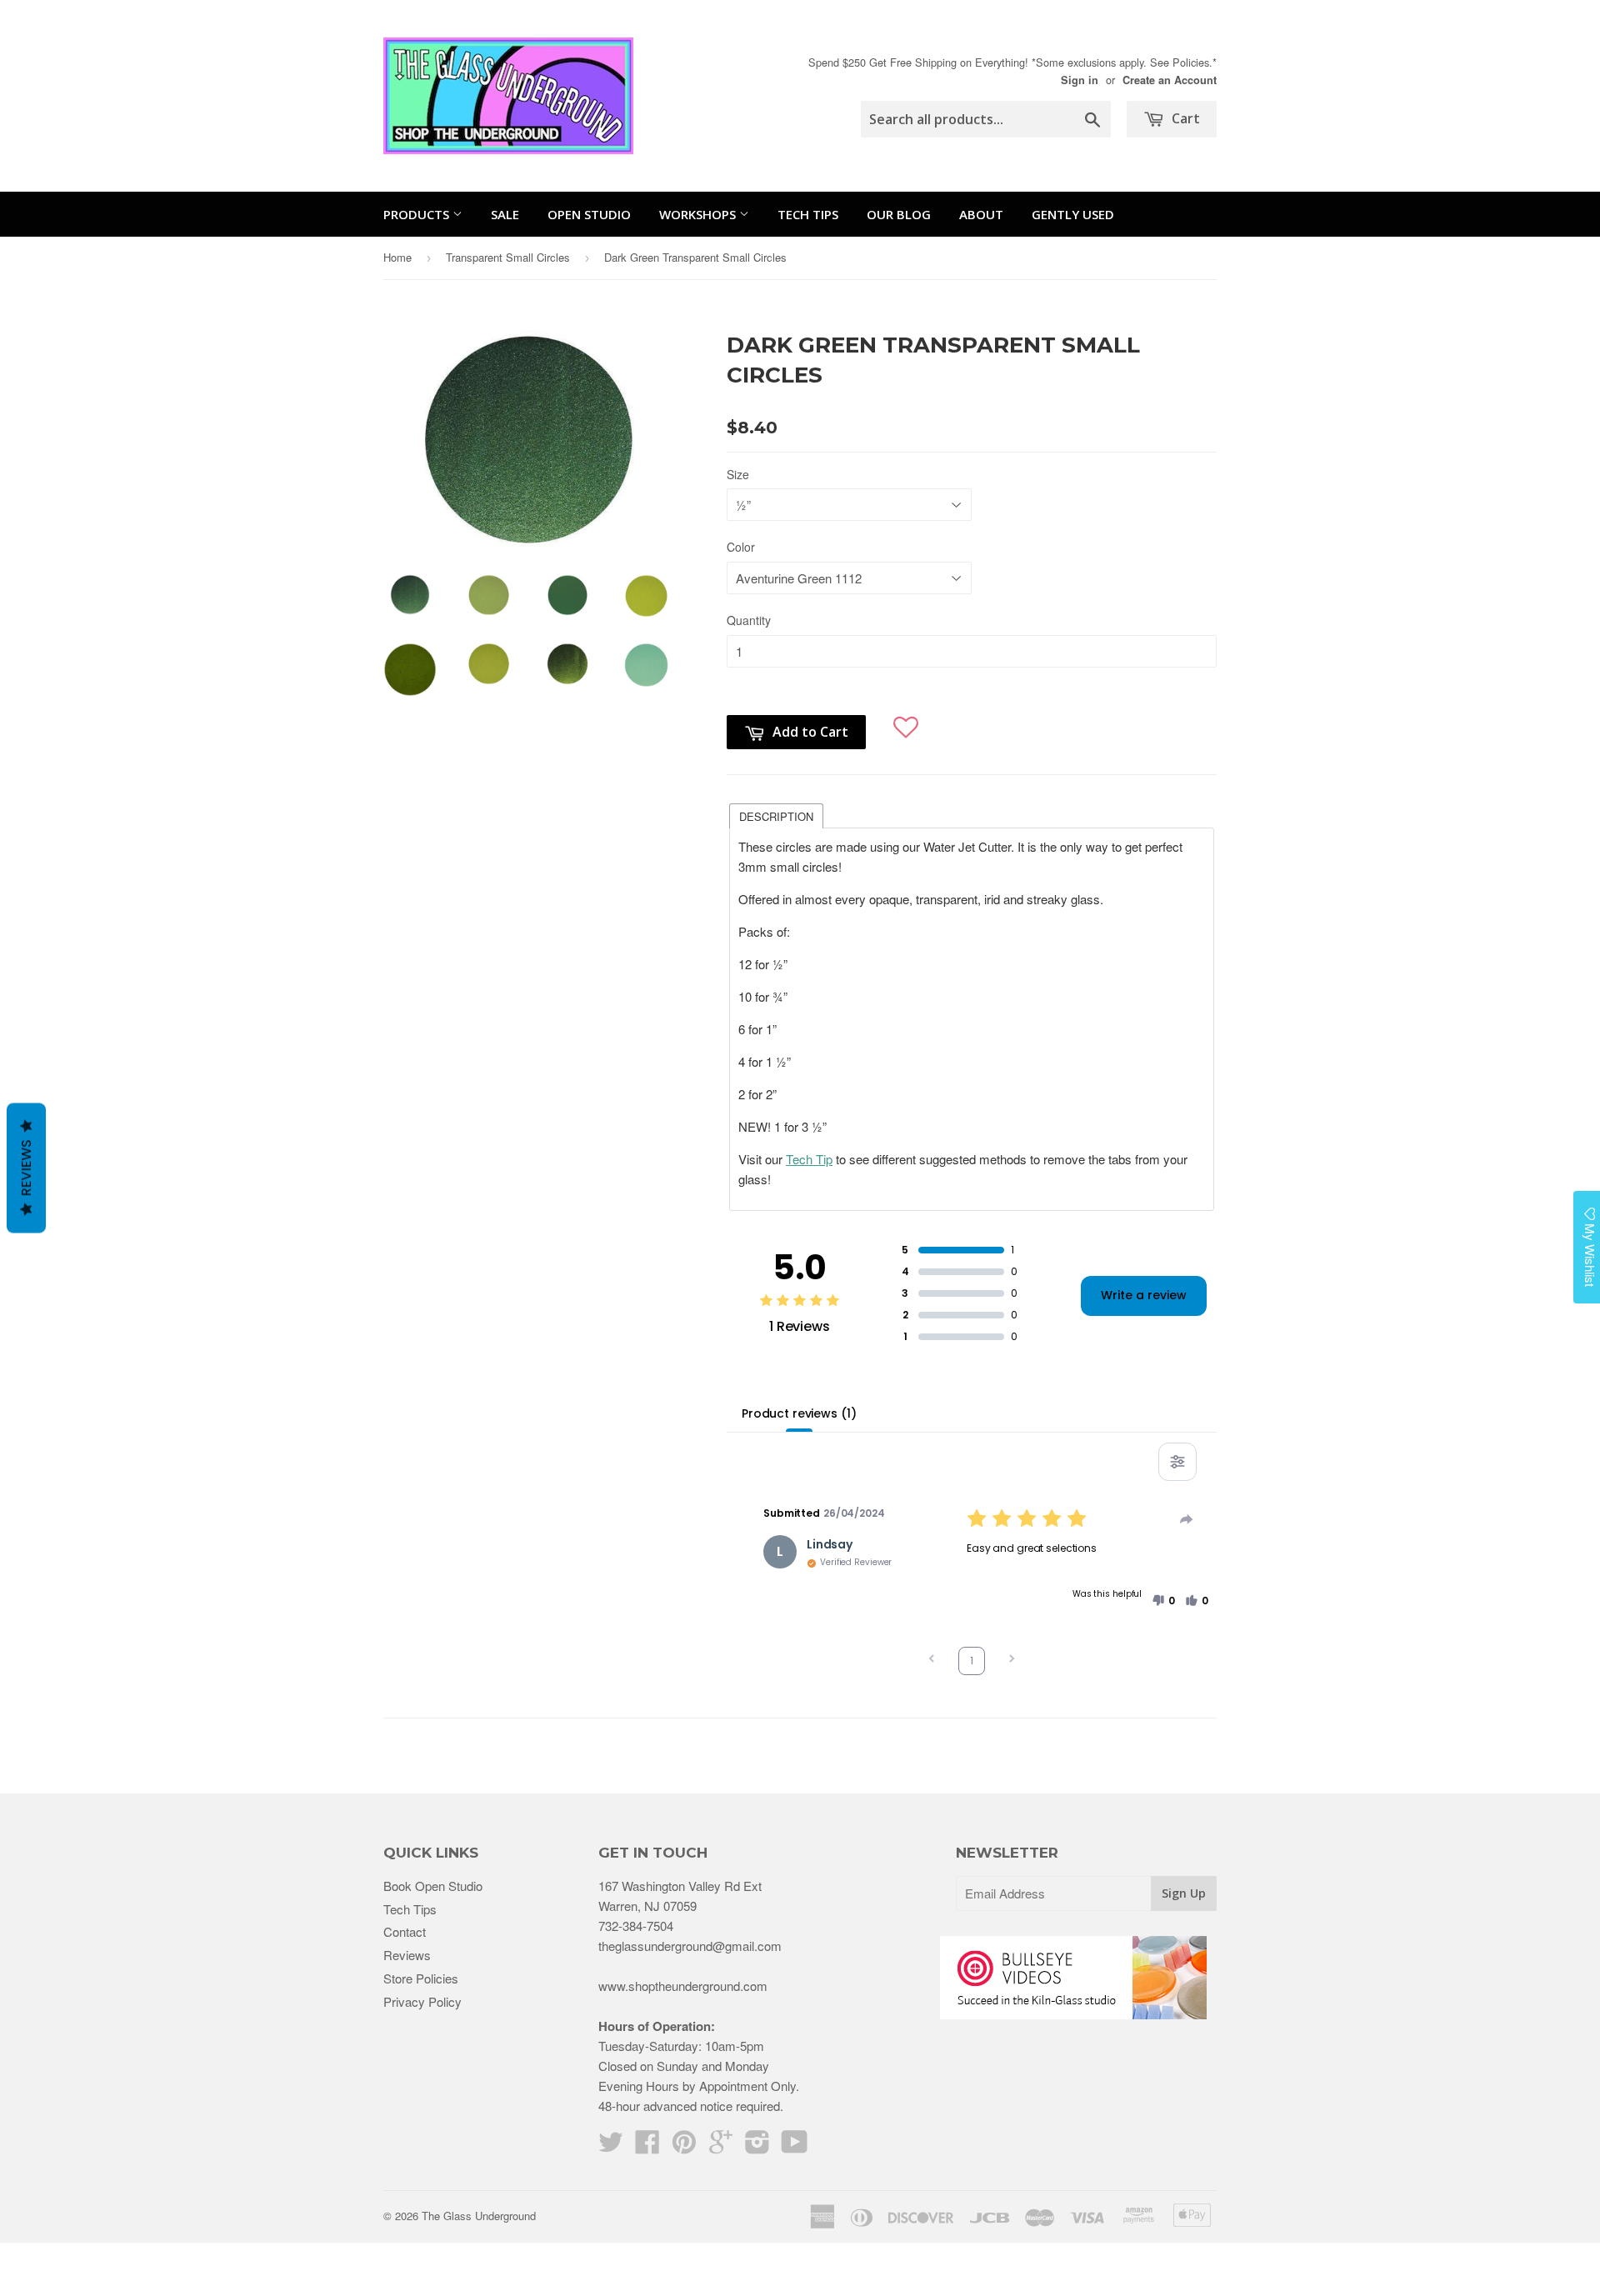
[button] (906, 720)
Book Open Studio (433, 1886)
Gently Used (1073, 214)
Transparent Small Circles (508, 257)
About (981, 214)
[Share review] (1187, 1519)
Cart (1184, 118)
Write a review (1144, 1295)
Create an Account (1170, 80)
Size (738, 474)
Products (418, 214)
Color (741, 547)
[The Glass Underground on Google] (721, 2146)
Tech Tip (809, 1159)
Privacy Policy (422, 2001)
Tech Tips (808, 214)
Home (397, 257)
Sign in (1080, 80)
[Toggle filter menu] (1177, 1462)
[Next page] (1012, 1661)
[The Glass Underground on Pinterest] (684, 2146)
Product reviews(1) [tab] (799, 1413)
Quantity (749, 620)
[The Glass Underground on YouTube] (795, 2146)
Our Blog (899, 214)
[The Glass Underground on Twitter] (611, 2146)
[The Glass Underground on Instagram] (757, 2146)
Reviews (407, 1955)
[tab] (776, 815)
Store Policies (421, 1978)
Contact (405, 1931)
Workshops (699, 214)
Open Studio (589, 214)
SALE (505, 214)
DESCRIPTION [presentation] (776, 816)
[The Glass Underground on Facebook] (647, 2146)
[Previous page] (932, 1661)
